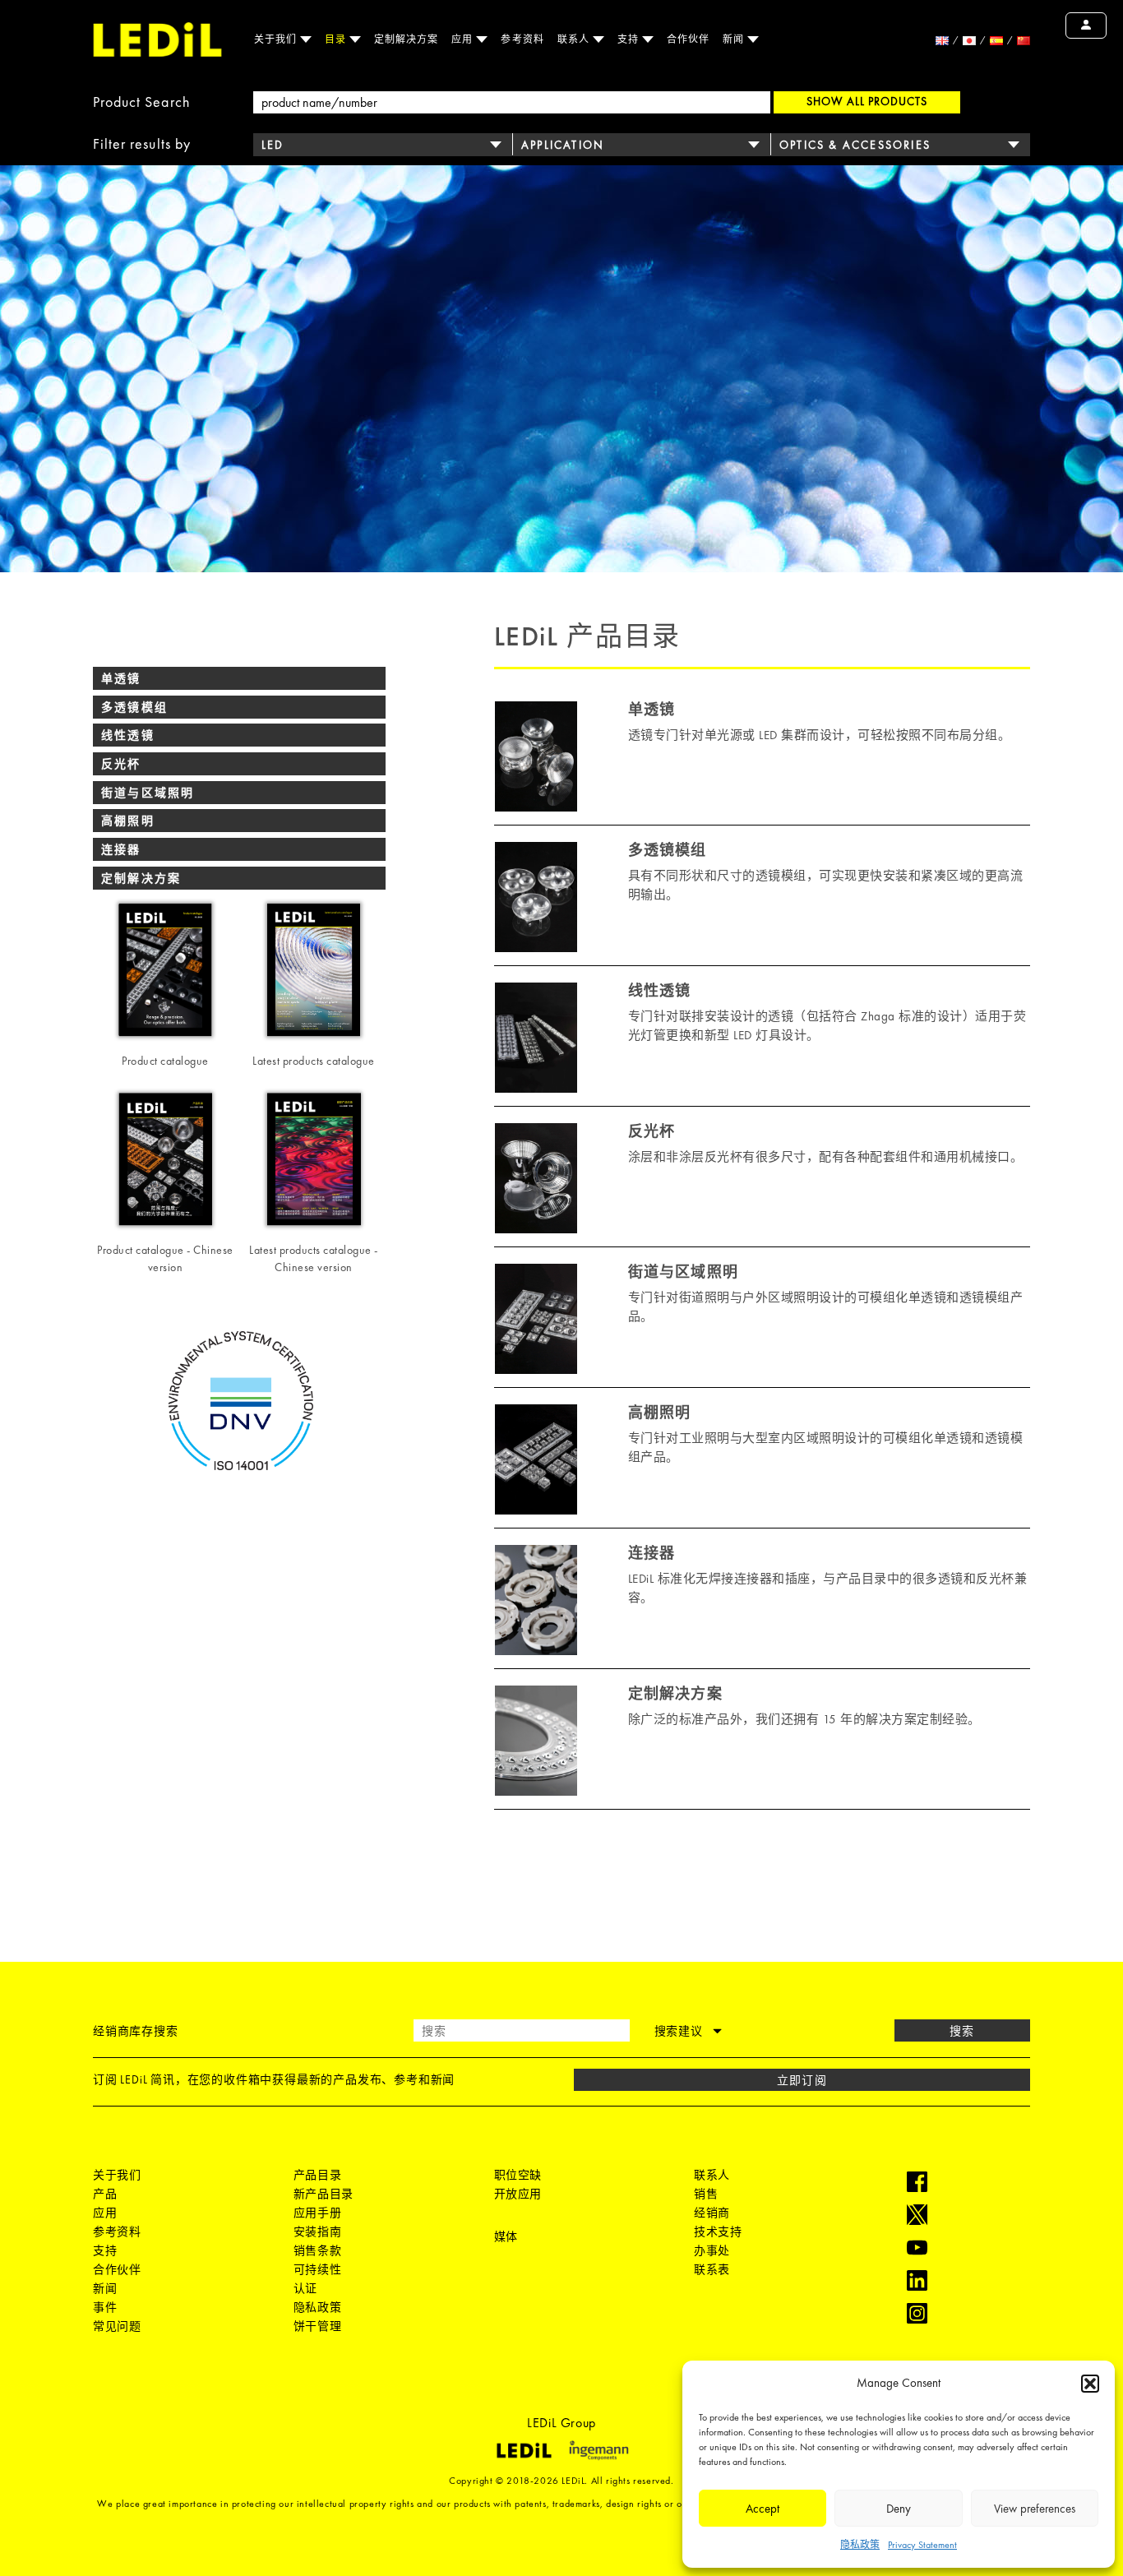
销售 (706, 2194)
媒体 (506, 2236)
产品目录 (317, 2175)
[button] (1090, 2384)
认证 (305, 2288)
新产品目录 (323, 2194)
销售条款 (317, 2250)
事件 (105, 2307)
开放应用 (518, 2194)
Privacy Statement (922, 2545)
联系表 (712, 2269)
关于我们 (277, 39)
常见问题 (117, 2326)
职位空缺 (518, 2175)
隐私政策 (860, 2545)
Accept (763, 2509)
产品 (105, 2194)
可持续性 (317, 2269)
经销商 (712, 2213)
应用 (464, 39)
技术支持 (718, 2231)
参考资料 (522, 39)
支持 (630, 39)
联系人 (575, 39)
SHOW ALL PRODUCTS (867, 101)
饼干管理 (317, 2326)
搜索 (962, 2031)
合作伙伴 (688, 39)
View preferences (1035, 2509)
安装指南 (317, 2231)
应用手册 (317, 2213)
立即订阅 (802, 2080)
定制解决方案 (406, 39)
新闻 (735, 39)
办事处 (712, 2250)
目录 (337, 39)
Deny (899, 2509)
